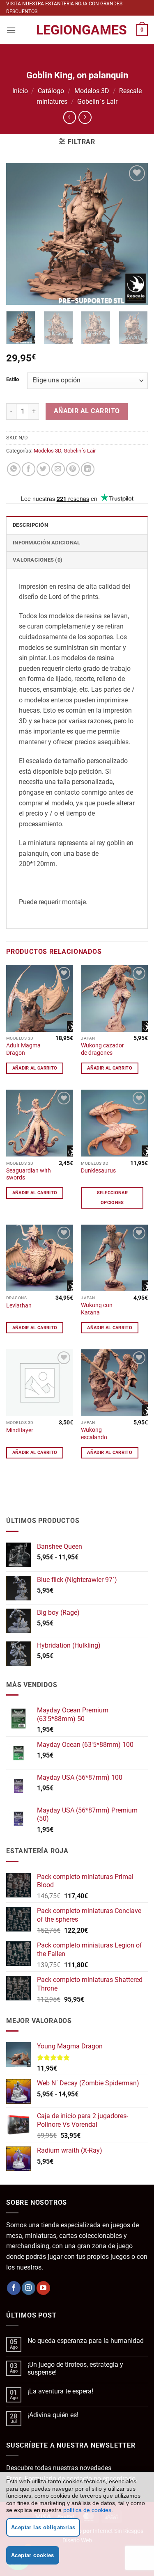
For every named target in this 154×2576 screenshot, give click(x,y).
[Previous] (19, 234)
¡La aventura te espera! (60, 2391)
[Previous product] (85, 117)
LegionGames (77, 30)
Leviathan (19, 1305)
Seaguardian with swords (29, 1174)
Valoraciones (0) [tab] (38, 560)
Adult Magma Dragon (23, 1049)
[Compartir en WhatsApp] (14, 469)
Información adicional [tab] (46, 543)
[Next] (135, 234)
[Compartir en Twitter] (43, 469)
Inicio (20, 91)
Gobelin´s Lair (97, 102)
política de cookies (87, 2510)
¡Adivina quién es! (53, 2415)
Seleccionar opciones (113, 1198)
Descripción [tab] (30, 525)
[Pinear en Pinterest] (73, 469)
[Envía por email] (58, 469)
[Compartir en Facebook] (29, 469)
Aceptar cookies (33, 2555)
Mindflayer (20, 1430)
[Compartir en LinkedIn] (88, 469)
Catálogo (51, 91)
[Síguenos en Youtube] (43, 2288)
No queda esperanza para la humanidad (86, 2341)
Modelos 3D (92, 91)
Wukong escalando (94, 1433)
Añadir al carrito (87, 411)
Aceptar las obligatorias (43, 2527)
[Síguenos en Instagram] (29, 2288)
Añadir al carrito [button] (35, 1068)
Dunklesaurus (98, 1170)
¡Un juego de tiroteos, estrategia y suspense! (75, 2368)
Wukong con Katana (97, 1309)
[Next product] (70, 117)
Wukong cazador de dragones (102, 1049)
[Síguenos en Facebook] (14, 2288)
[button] (11, 30)
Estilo (13, 379)
